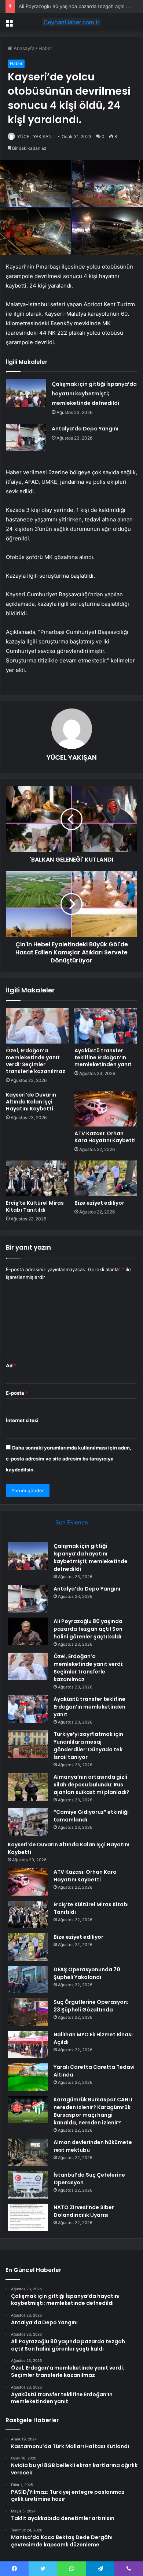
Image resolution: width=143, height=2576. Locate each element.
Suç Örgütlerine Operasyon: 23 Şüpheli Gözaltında (91, 2006)
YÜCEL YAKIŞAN (34, 136)
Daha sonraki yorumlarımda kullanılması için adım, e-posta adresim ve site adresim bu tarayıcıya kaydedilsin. (69, 1459)
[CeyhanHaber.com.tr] (71, 22)
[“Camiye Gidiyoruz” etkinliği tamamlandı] (28, 1822)
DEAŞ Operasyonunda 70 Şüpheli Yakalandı (87, 1973)
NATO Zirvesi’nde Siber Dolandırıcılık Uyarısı (84, 2211)
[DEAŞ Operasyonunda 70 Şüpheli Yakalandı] (28, 1980)
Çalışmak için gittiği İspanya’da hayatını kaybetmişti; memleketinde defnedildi (94, 394)
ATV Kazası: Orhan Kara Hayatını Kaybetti (105, 1137)
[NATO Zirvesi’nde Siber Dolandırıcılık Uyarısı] (28, 2217)
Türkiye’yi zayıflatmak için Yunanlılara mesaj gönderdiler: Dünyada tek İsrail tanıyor (88, 1746)
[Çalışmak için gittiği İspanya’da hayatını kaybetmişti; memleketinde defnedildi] (26, 393)
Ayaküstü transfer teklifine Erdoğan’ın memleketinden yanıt (103, 1057)
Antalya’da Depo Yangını (85, 429)
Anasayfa (23, 48)
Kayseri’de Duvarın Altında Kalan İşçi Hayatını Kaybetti (31, 1102)
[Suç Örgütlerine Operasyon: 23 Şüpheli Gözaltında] (28, 2012)
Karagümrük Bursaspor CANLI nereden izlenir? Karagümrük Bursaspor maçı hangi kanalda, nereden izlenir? (93, 2111)
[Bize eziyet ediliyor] (106, 1178)
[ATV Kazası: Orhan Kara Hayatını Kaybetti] (106, 1109)
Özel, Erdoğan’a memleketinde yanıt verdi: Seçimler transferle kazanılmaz (36, 1061)
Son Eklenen (72, 1522)
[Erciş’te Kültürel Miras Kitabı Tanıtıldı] (37, 1178)
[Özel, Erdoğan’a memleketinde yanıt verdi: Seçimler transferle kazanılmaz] (37, 1026)
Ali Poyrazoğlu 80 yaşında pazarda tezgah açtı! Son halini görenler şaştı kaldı (88, 1629)
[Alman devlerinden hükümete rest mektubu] (28, 2152)
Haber (45, 48)
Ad (11, 1365)
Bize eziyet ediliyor (99, 1203)
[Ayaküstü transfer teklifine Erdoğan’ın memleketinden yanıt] (106, 1026)
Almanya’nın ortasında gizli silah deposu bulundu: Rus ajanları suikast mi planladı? (91, 1785)
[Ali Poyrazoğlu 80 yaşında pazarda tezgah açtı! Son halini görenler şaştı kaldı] (28, 1631)
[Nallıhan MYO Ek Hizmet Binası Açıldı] (28, 2045)
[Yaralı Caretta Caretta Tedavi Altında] (28, 2077)
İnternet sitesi (22, 1420)
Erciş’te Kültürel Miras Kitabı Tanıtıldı (35, 1206)
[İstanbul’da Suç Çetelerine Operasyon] (28, 2185)
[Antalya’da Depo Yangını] (26, 438)
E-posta (17, 1393)
